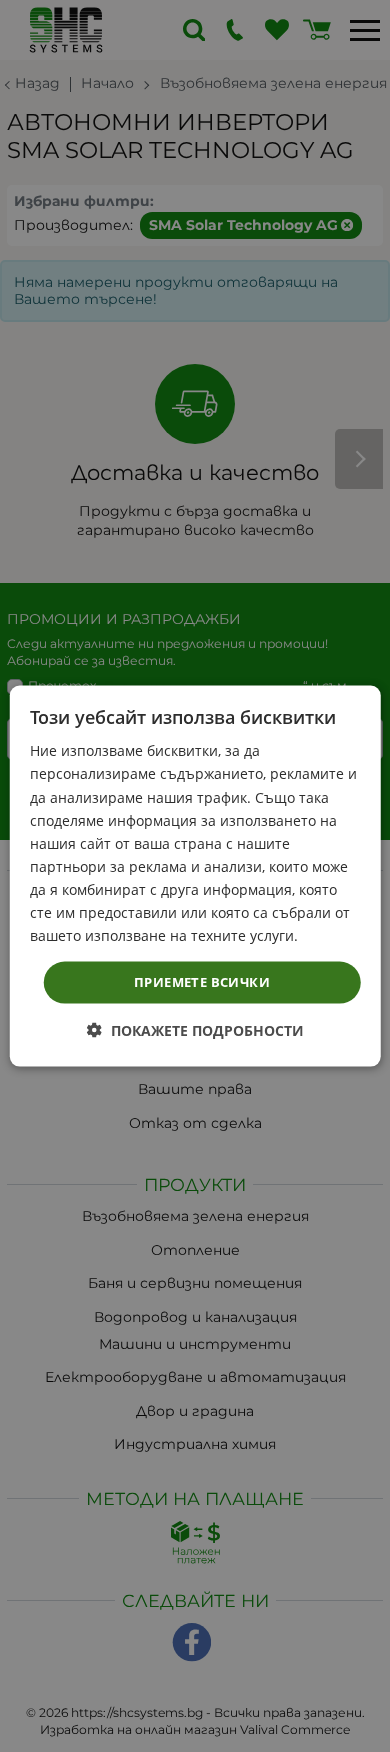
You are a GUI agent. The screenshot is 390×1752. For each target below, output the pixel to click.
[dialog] (195, 876)
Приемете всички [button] (202, 982)
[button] (195, 1029)
